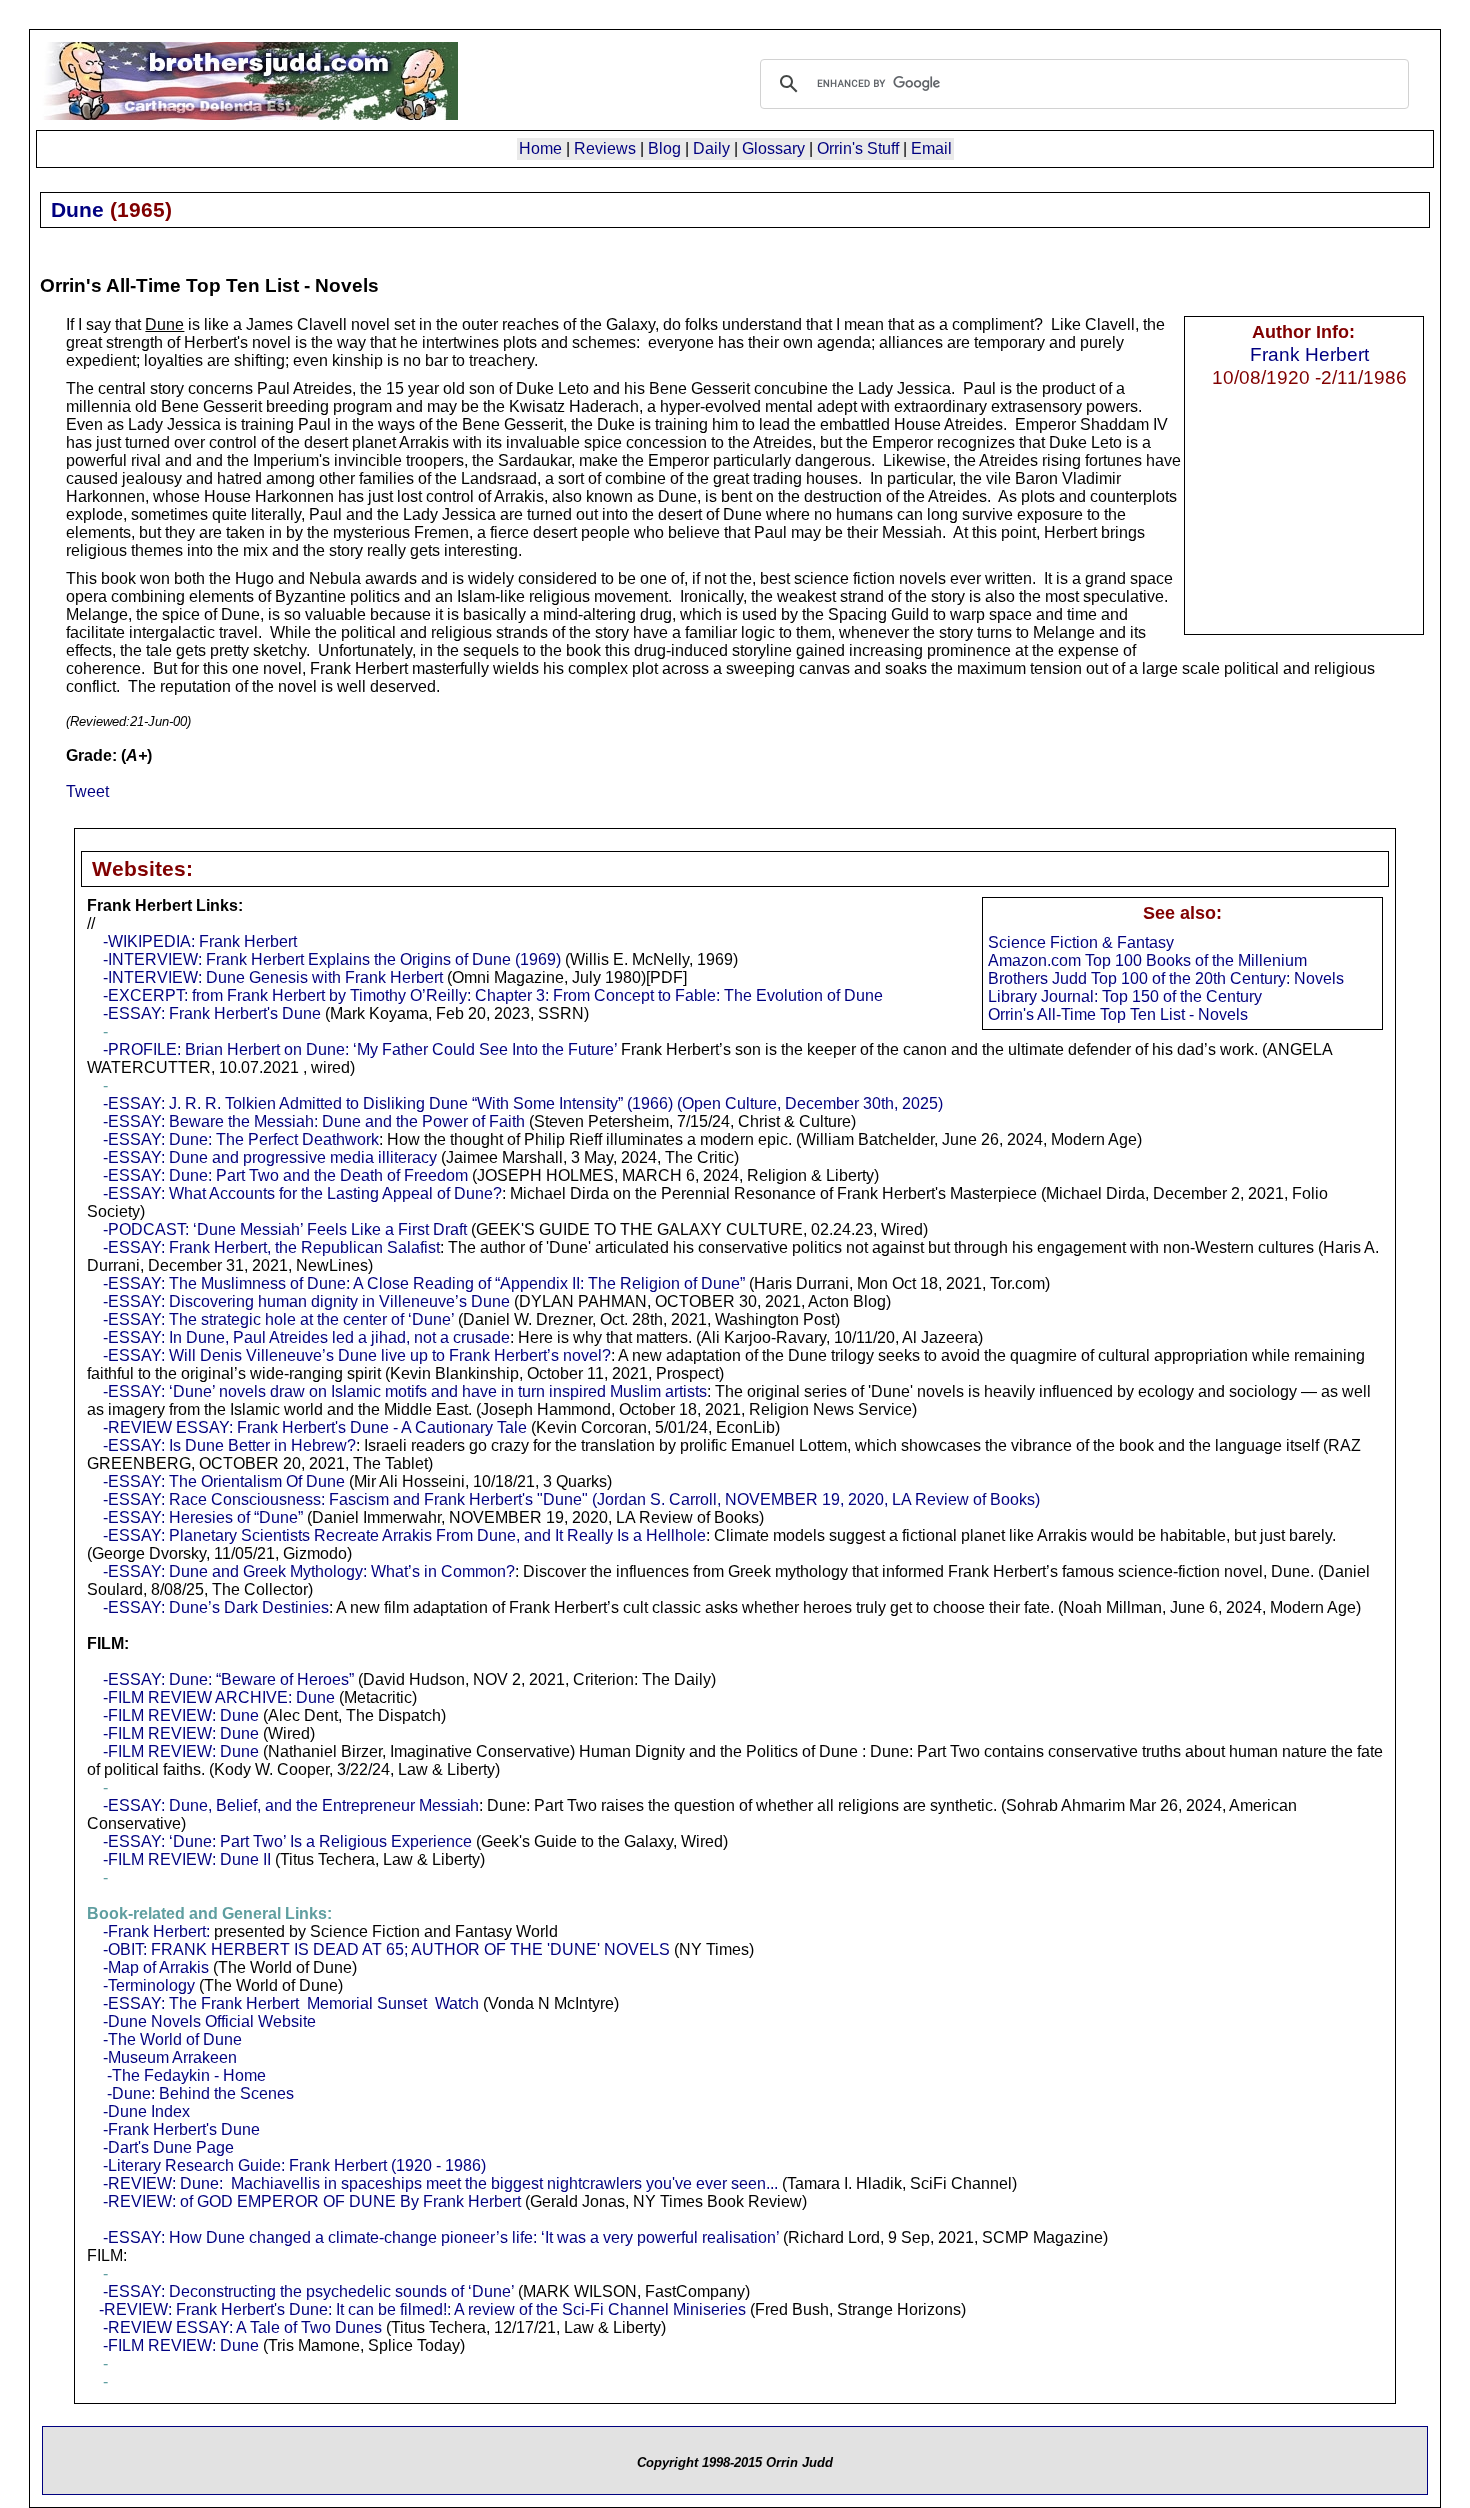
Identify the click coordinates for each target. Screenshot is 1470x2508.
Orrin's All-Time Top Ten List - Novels (1118, 1014)
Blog (664, 148)
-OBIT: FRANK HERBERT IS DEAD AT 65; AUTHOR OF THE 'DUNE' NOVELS (386, 1949)
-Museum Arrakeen (170, 2057)
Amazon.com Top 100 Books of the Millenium (1147, 960)
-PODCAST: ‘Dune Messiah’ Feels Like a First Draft (285, 1229)
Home (540, 148)
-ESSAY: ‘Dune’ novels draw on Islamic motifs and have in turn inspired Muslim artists (405, 1391)
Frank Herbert (1309, 354)
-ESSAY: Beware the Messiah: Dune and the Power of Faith (314, 1121)
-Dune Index (146, 2111)
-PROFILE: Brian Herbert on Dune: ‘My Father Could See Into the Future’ (360, 1049)
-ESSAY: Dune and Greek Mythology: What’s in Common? (309, 1571)
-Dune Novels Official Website (209, 2021)
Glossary (773, 148)
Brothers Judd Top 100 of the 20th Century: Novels (1166, 978)
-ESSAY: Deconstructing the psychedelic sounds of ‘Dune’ (308, 2291)
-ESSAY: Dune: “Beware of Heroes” (228, 1679)
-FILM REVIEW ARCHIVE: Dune (219, 1697)
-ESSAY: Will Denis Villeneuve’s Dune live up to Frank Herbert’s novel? (357, 1355)
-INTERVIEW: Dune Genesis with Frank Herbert (273, 977)
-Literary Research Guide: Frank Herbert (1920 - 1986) (294, 2165)
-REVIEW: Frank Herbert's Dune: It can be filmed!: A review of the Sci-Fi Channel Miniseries (422, 2309)
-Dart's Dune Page (168, 2147)
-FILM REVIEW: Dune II (187, 1859)
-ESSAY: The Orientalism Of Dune (224, 1481)
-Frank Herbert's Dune (181, 2129)
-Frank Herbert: (156, 1931)
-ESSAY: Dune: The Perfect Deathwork (241, 1139)
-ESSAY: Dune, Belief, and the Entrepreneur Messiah (291, 1805)
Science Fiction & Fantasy (1081, 942)
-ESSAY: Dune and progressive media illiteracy (270, 1157)
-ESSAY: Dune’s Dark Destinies (216, 1607)
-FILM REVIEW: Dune (181, 1715)
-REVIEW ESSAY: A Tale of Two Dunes (242, 2327)
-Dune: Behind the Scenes (200, 2093)
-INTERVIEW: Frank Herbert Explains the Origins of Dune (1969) (332, 959)
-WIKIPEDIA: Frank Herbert (200, 941)
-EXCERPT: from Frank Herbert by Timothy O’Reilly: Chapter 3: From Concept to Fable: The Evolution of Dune (493, 995)
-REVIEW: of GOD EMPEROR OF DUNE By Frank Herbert (312, 2201)
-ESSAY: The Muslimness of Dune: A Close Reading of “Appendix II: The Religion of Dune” (424, 1283)
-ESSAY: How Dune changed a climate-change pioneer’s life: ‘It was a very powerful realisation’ (441, 2237)
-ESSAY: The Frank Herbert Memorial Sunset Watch (291, 2003)
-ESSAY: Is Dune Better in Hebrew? (229, 1445)
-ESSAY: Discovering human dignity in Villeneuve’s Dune (306, 1301)
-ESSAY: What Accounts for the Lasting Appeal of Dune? (302, 1193)
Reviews (605, 148)
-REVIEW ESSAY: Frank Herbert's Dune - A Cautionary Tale (315, 1427)
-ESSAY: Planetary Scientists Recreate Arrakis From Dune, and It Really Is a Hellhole (404, 1535)
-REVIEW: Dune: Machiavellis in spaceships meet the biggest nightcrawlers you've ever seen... (440, 2183)
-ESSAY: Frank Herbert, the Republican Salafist (271, 1247)
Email (931, 148)
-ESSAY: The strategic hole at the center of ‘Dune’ (278, 1319)
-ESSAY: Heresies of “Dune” (203, 1517)
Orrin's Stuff (858, 148)
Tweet (87, 791)
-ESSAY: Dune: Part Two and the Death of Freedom (285, 1175)
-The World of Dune (172, 2039)
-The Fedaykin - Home (186, 2075)
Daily (711, 148)
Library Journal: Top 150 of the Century (1125, 996)
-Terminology (149, 1985)
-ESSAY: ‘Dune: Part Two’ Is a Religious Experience (287, 1841)
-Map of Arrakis (156, 1967)
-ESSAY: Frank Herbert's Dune (212, 1013)
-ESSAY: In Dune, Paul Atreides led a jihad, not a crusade (306, 1337)
